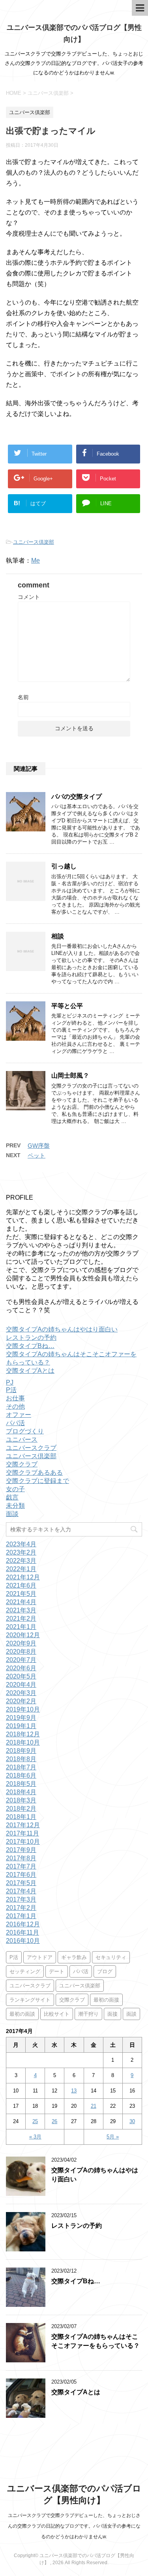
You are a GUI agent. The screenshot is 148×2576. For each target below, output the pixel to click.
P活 (11, 1390)
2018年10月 (23, 1742)
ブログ (105, 1971)
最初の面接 (106, 2000)
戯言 (12, 1497)
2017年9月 (21, 1850)
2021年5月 (21, 1594)
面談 (12, 1514)
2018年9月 (21, 1751)
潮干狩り (88, 2014)
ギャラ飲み (74, 1957)
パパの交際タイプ (77, 797)
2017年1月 (21, 1916)
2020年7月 (21, 1660)
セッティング (25, 1971)
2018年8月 (21, 1759)
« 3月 (35, 2137)
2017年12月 (23, 1825)
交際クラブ (22, 1464)
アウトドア (40, 1957)
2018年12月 (23, 1734)
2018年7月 (21, 1767)
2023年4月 (21, 1544)
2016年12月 (23, 1924)
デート (57, 1971)
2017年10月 (23, 1842)
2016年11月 (22, 1932)
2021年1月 (21, 1627)
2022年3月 (21, 1561)
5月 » (113, 2137)
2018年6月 (21, 1776)
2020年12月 (23, 1635)
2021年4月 (21, 1602)
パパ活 (15, 1423)
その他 (15, 1406)
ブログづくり (25, 1431)
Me (36, 560)
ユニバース (22, 1439)
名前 (23, 697)
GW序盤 (39, 1146)
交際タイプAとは (30, 1371)
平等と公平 (67, 1006)
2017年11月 (22, 1833)
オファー (19, 1415)
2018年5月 (21, 1784)
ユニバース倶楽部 (34, 542)
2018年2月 (21, 1809)
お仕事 (15, 1398)
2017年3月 (21, 1899)
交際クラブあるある (34, 1473)
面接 (112, 2014)
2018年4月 (21, 1792)
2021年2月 (21, 1619)
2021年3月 (21, 1610)
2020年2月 (21, 1701)
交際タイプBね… (30, 1346)
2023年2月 (21, 1552)
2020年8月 (21, 1652)
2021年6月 (21, 1585)
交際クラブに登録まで (37, 1481)
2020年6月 (21, 1668)
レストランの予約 (31, 1338)
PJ (10, 1382)
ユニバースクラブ (31, 1448)
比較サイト (57, 2014)
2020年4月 (21, 1685)
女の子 (15, 1489)
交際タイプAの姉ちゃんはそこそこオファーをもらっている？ (96, 2341)
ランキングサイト (30, 2000)
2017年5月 (21, 1883)
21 (94, 2106)
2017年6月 (21, 1875)
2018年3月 (21, 1800)
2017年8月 (21, 1858)
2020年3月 (21, 1693)
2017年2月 (21, 1908)
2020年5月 (21, 1676)
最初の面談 (22, 2014)
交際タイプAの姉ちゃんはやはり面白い (62, 1329)
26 (54, 2121)
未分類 (15, 1506)
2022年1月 (21, 1569)
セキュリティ (111, 1957)
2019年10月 (23, 1709)
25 (35, 2121)
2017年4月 (21, 1891)
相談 (58, 936)
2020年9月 (21, 1643)
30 (132, 2121)
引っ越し (64, 866)
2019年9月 (21, 1718)
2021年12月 (23, 1577)
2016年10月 (23, 1941)
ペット (37, 1155)
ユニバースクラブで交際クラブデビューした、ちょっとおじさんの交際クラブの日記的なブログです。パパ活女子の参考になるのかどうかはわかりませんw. (74, 2526)
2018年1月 (21, 1817)
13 (74, 2091)
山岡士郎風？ (70, 1076)
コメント (29, 597)
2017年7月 (21, 1866)
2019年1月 (21, 1726)
